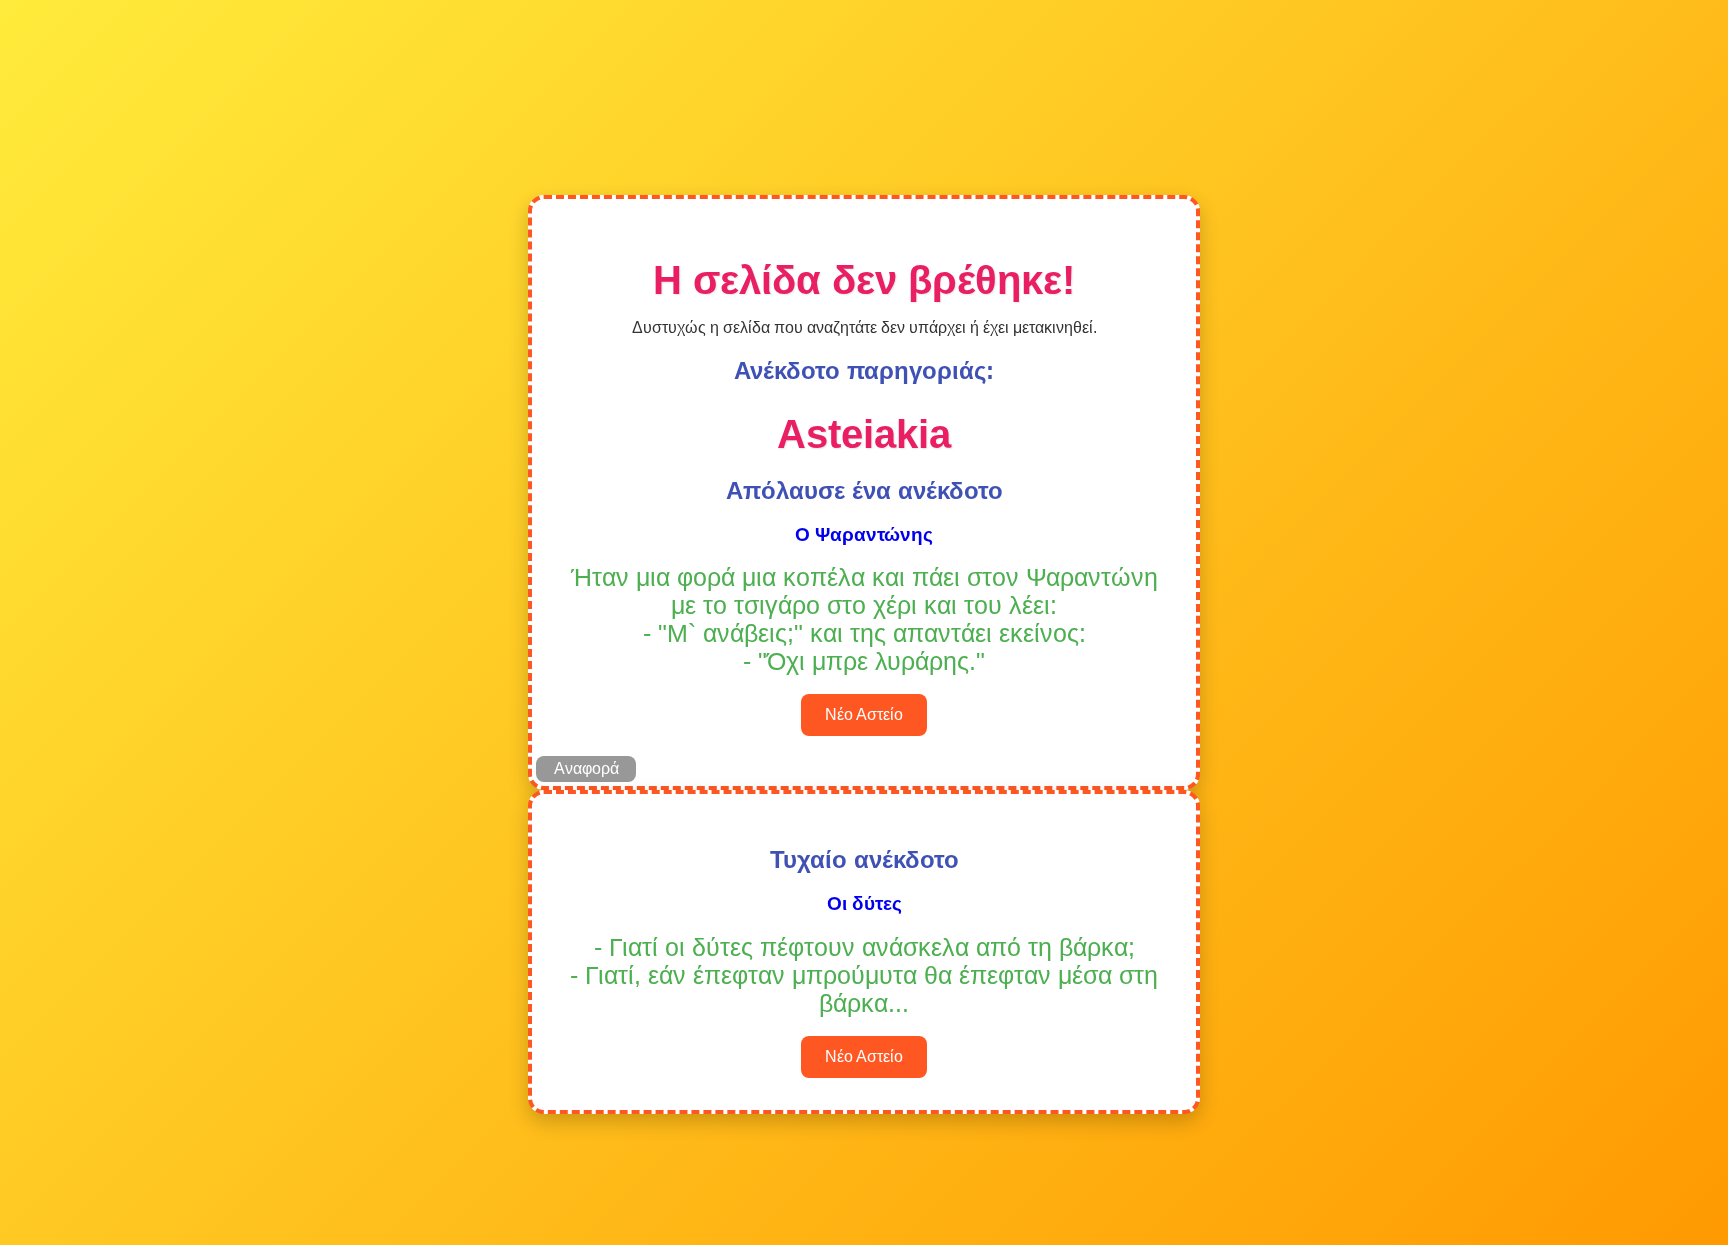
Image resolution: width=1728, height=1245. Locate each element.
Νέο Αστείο (864, 714)
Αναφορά (586, 768)
